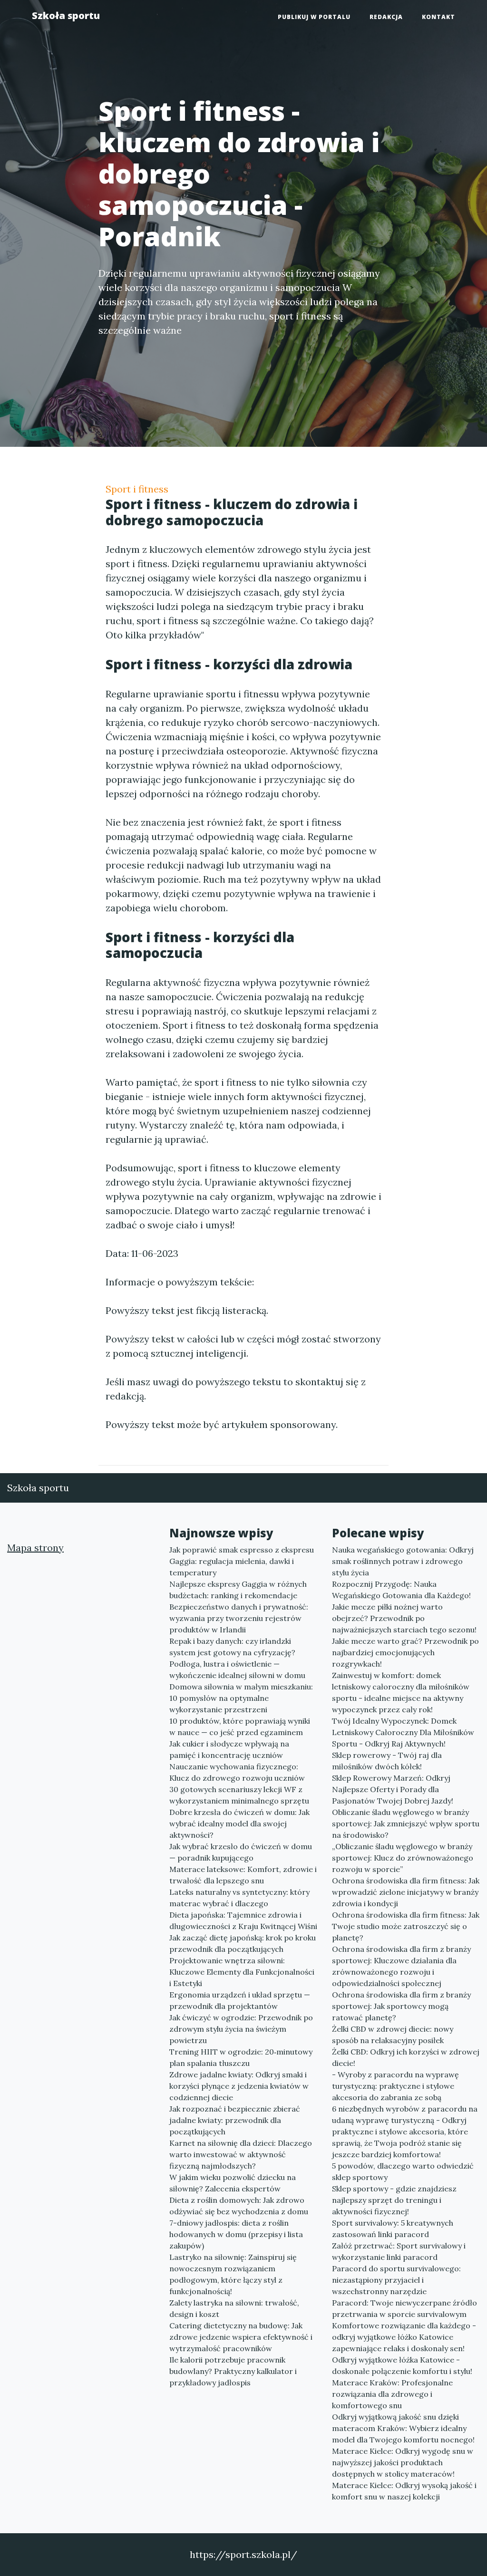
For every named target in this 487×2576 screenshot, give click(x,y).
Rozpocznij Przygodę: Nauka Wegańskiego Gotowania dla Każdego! (401, 1590)
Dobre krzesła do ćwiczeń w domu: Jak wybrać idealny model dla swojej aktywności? (239, 1823)
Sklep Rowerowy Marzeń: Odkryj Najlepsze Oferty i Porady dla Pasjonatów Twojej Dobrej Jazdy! (393, 1789)
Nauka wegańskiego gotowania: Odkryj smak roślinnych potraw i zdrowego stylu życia (403, 1561)
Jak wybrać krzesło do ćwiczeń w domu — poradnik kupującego (241, 1852)
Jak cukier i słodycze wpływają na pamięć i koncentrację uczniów (229, 1749)
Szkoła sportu (66, 15)
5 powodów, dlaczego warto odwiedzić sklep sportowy (403, 2171)
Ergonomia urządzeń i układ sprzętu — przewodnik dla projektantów (240, 2000)
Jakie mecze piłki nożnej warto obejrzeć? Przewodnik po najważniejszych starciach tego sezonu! (404, 1618)
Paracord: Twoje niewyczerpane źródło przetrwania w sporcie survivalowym (404, 2308)
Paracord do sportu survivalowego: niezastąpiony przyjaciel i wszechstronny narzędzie (396, 2280)
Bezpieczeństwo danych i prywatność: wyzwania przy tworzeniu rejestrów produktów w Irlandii (239, 1618)
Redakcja (386, 17)
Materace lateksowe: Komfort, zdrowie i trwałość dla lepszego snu (243, 1875)
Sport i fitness (137, 489)
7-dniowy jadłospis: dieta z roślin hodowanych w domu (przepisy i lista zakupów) (236, 2234)
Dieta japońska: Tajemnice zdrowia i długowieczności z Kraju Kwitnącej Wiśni (243, 1920)
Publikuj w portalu (314, 17)
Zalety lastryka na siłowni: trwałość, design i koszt (234, 2308)
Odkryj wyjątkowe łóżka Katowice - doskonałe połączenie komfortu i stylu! (402, 2365)
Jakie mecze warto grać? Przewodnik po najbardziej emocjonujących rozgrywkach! (405, 1652)
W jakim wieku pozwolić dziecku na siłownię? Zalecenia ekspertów (233, 2183)
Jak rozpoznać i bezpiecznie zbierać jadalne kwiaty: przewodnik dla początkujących (235, 2120)
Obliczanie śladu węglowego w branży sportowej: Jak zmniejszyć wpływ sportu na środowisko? (406, 1823)
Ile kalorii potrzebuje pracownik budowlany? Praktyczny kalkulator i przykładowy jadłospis (233, 2371)
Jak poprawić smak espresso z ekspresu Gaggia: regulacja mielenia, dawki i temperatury (242, 1561)
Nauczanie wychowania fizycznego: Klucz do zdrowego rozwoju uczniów (237, 1772)
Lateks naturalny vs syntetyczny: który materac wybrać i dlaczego (239, 1898)
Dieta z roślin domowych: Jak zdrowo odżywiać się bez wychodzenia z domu (239, 2206)
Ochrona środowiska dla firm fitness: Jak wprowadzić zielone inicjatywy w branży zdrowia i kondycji (406, 1892)
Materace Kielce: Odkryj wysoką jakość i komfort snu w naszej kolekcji (404, 2491)
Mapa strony (35, 1548)
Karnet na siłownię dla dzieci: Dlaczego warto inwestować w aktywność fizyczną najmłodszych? (241, 2154)
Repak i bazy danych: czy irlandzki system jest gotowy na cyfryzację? (232, 1647)
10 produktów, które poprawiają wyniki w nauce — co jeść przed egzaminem (240, 1727)
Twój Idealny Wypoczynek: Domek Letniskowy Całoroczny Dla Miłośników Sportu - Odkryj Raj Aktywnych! (403, 1732)
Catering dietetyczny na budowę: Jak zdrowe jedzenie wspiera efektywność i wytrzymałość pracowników (241, 2337)
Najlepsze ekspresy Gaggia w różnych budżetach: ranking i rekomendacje (238, 1590)
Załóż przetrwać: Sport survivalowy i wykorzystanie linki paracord (399, 2251)
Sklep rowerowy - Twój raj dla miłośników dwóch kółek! (387, 1761)
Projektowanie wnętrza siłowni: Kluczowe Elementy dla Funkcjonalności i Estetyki (242, 1972)
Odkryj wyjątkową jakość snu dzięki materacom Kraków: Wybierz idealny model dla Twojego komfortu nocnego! (403, 2428)
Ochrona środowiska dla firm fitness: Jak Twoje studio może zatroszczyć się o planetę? (406, 1926)
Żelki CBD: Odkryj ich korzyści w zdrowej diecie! (406, 2057)
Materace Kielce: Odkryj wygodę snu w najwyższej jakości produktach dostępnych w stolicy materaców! (403, 2462)
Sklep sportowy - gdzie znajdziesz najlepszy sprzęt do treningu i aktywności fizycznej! (394, 2200)
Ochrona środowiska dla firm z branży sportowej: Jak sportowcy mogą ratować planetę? (401, 2006)
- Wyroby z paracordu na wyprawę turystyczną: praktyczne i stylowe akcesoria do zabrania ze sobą (395, 2086)
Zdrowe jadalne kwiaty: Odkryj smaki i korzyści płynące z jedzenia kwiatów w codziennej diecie (239, 2086)
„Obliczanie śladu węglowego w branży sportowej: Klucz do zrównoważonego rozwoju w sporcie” (403, 1858)
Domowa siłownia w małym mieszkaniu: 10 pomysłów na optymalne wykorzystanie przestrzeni (241, 1698)
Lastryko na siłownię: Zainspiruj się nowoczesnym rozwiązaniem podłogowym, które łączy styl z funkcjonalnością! (233, 2274)
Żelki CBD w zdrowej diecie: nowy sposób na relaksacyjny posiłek (393, 2035)
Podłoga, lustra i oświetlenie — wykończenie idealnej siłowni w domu (237, 1669)
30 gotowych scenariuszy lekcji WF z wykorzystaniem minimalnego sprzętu (239, 1795)
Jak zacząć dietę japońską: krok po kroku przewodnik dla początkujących (243, 1943)
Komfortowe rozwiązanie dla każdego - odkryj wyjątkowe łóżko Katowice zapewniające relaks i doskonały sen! (404, 2337)
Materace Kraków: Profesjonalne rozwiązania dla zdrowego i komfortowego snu (392, 2394)
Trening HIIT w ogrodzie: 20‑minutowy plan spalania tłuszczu (241, 2057)
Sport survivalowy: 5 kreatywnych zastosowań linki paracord (393, 2229)
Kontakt (438, 17)
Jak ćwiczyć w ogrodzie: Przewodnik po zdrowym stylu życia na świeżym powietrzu (241, 2029)
